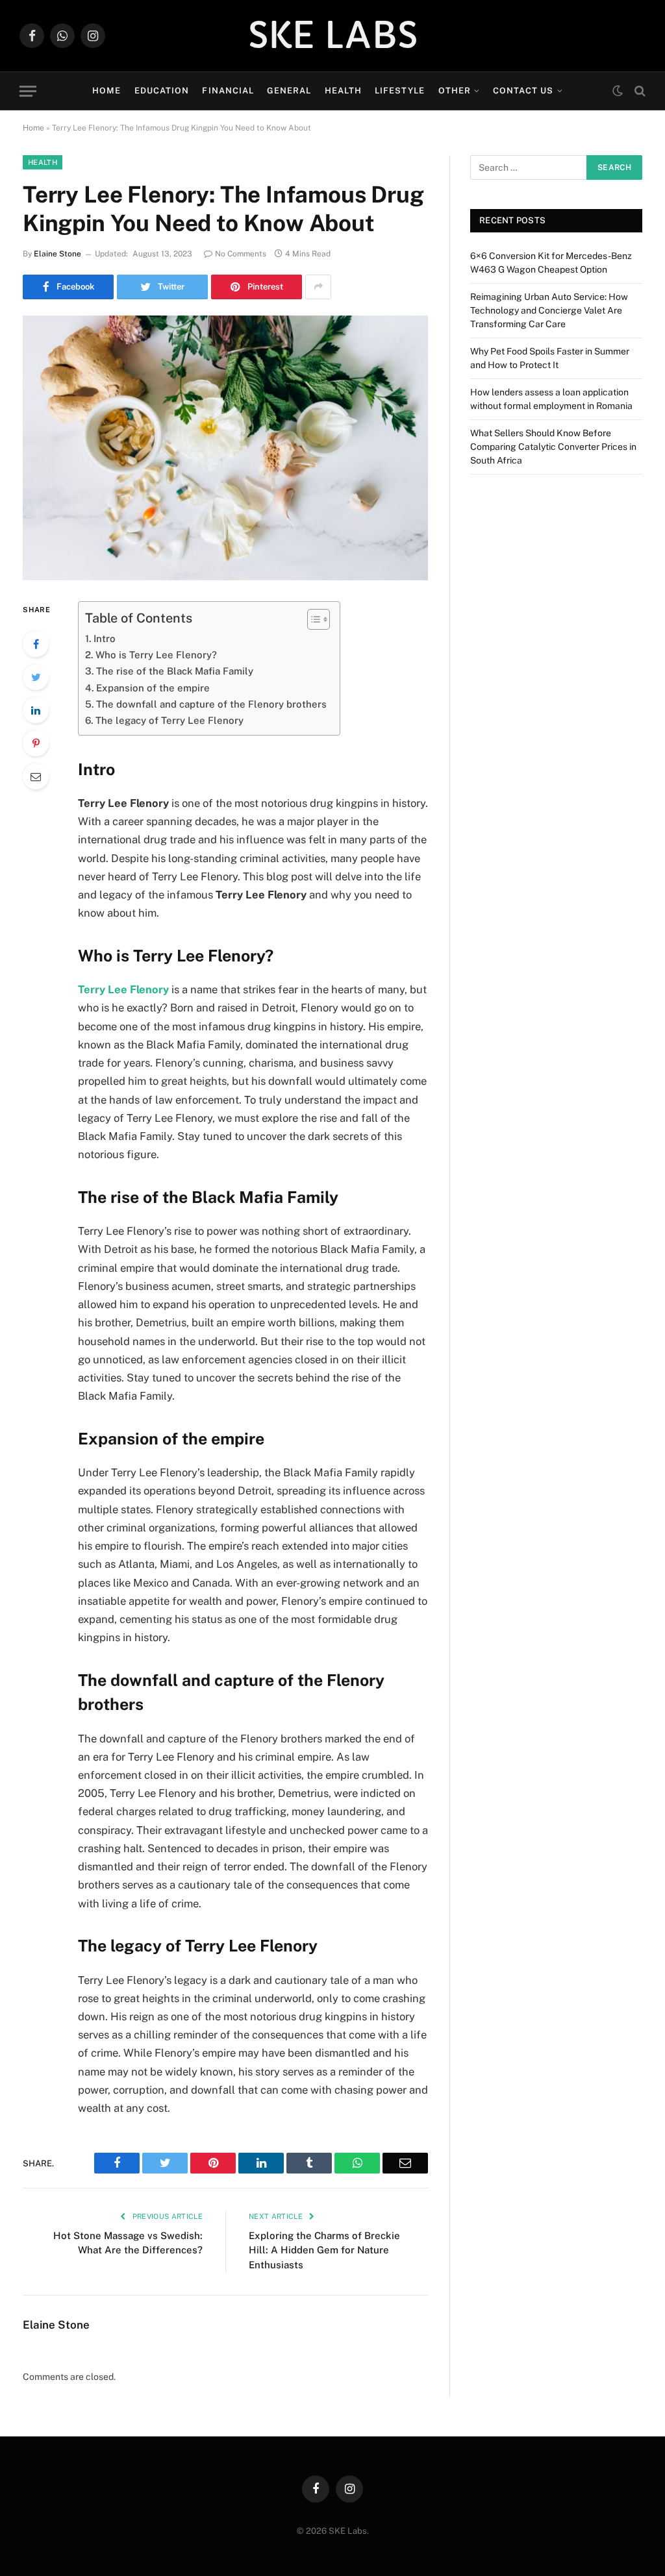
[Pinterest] (36, 743)
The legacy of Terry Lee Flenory (169, 720)
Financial (228, 91)
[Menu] (28, 91)
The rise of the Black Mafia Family (175, 671)
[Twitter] (36, 677)
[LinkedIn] (36, 710)
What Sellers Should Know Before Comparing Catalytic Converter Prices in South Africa (553, 447)
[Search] (639, 91)
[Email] (36, 776)
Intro (105, 638)
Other (455, 91)
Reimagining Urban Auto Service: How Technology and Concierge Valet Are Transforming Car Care (549, 310)
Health (343, 91)
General (289, 91)
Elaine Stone (57, 254)
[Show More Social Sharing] (318, 287)
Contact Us (523, 91)
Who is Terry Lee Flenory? (156, 655)
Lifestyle (400, 91)
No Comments (241, 254)
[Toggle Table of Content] (312, 619)
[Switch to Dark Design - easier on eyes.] (618, 91)
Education (162, 91)
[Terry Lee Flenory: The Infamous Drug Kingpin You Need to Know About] (225, 448)
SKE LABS (333, 36)
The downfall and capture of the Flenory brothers (211, 704)
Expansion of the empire (153, 688)
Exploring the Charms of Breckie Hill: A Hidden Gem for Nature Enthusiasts (324, 2250)
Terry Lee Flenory (123, 989)
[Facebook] (36, 644)
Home (107, 91)
